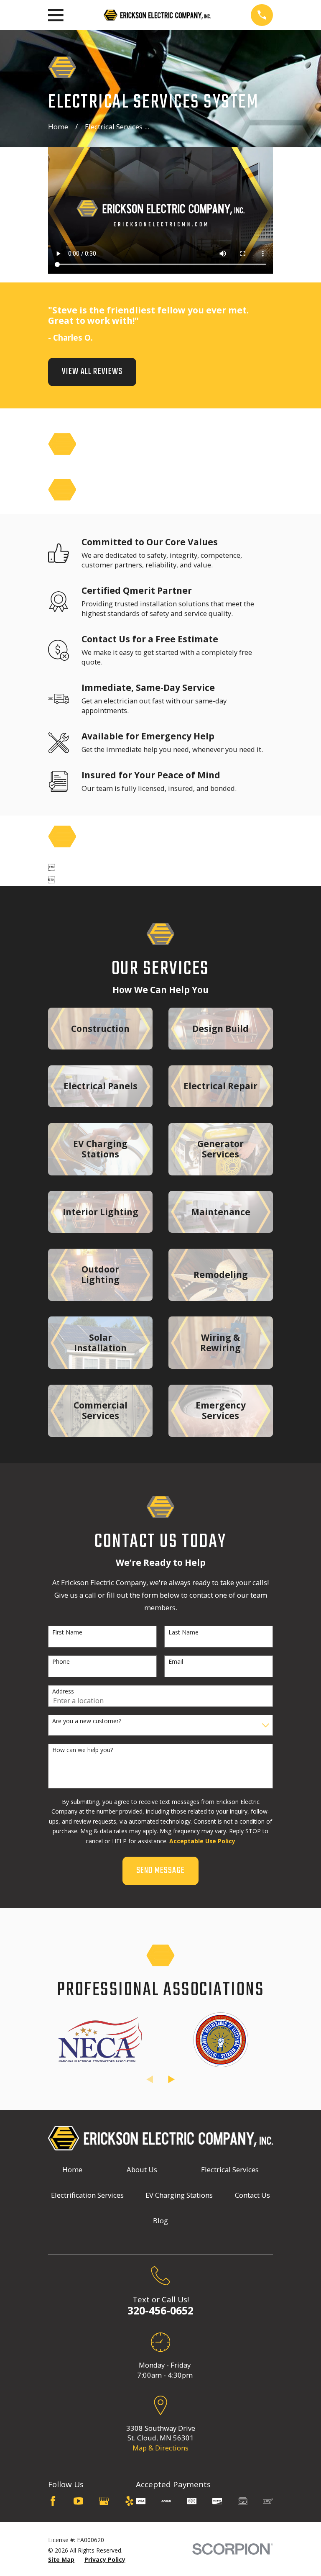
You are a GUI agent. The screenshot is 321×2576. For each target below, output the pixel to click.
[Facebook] (53, 2501)
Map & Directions (160, 2448)
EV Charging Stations (179, 2195)
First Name (67, 1633)
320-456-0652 (160, 2310)
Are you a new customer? (87, 1721)
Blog (160, 2221)
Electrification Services (87, 2195)
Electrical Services (230, 2169)
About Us (142, 2169)
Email (176, 1662)
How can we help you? (83, 1750)
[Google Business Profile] (104, 2501)
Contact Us (252, 2195)
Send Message (160, 1871)
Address (63, 1692)
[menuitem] (61, 2559)
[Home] (157, 15)
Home (72, 2169)
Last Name (183, 1633)
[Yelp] (129, 2501)
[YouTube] (78, 2501)
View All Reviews (92, 372)
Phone (61, 1662)
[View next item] (171, 2079)
